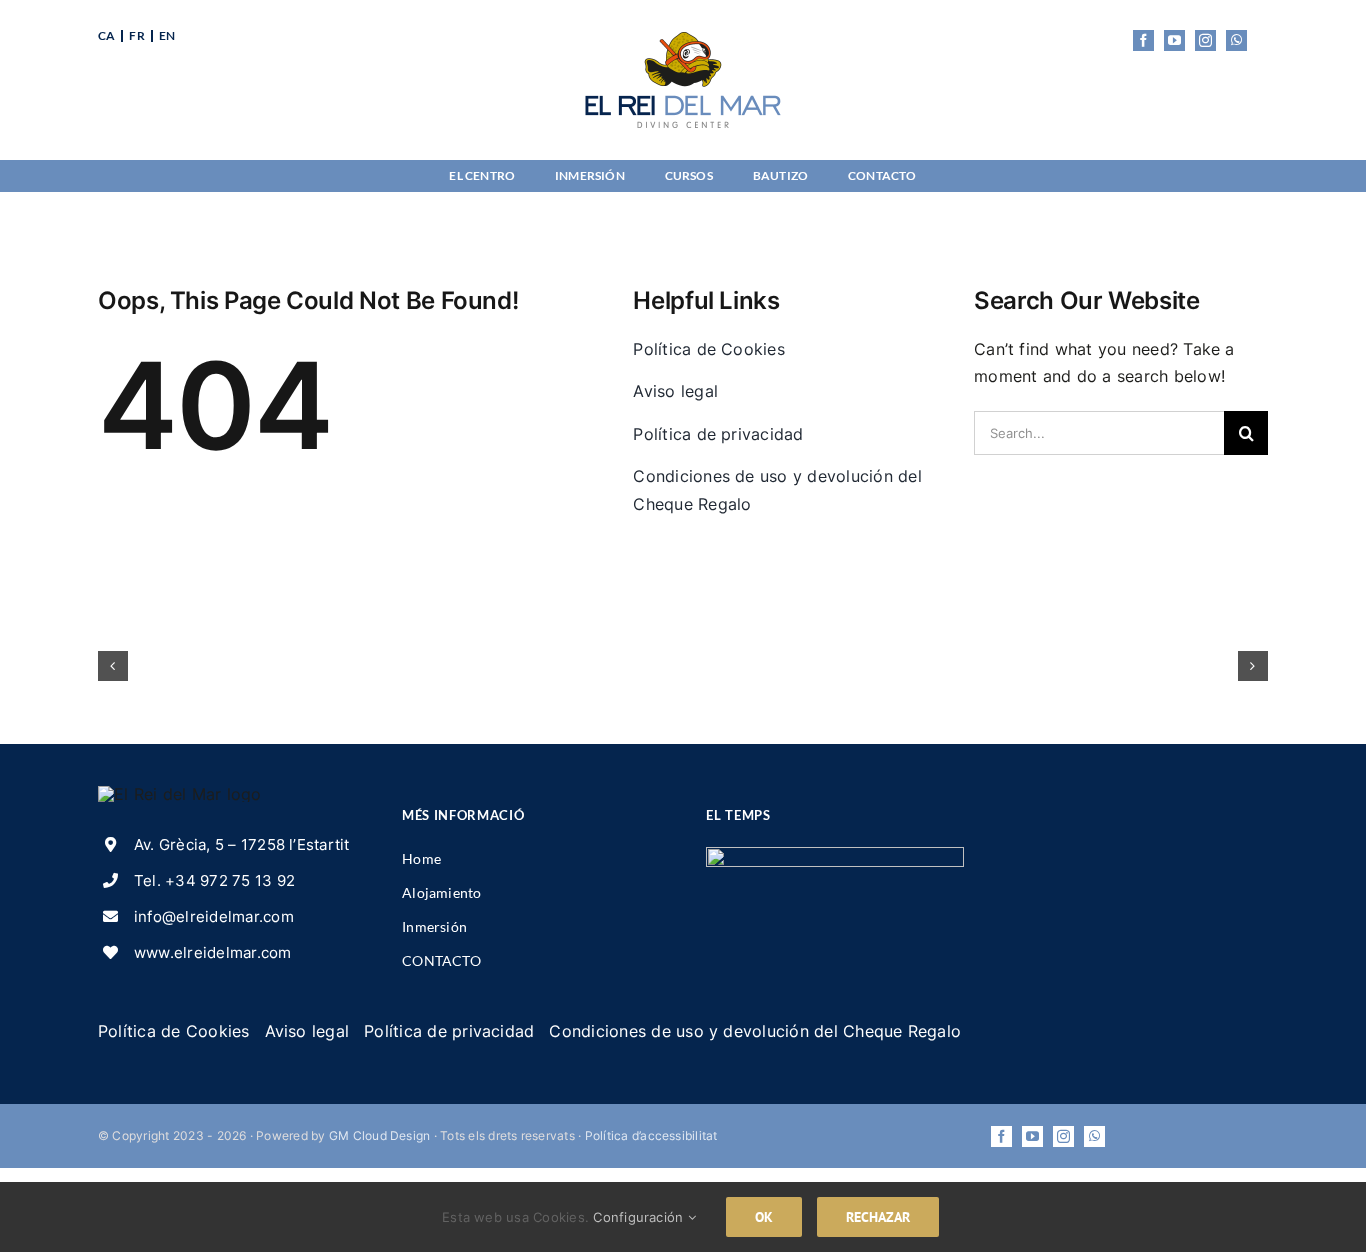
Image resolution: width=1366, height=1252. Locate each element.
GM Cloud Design (380, 1135)
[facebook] (1143, 40)
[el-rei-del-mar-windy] (834, 855)
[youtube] (1174, 40)
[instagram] (1205, 40)
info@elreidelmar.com (214, 916)
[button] (113, 666)
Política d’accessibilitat (651, 1135)
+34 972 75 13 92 (230, 880)
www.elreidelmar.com (213, 952)
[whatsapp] (1236, 40)
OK (764, 1217)
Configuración (640, 1217)
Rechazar (878, 1217)
